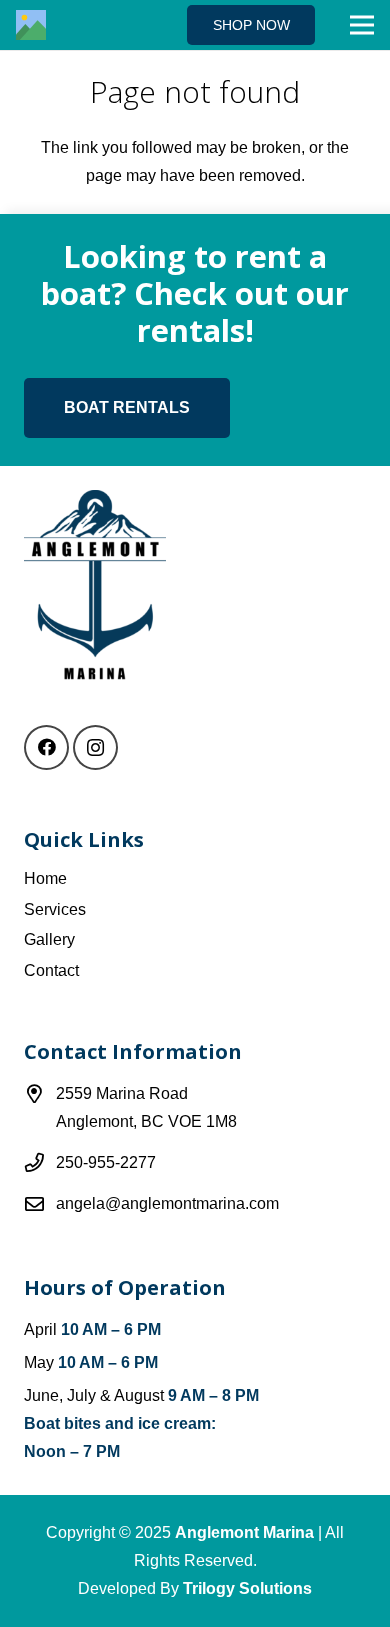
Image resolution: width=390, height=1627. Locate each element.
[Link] (31, 25)
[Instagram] (95, 747)
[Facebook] (46, 747)
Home (45, 878)
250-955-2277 (106, 1162)
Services (55, 909)
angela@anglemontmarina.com (167, 1203)
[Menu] (362, 25)
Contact (51, 970)
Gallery (49, 939)
